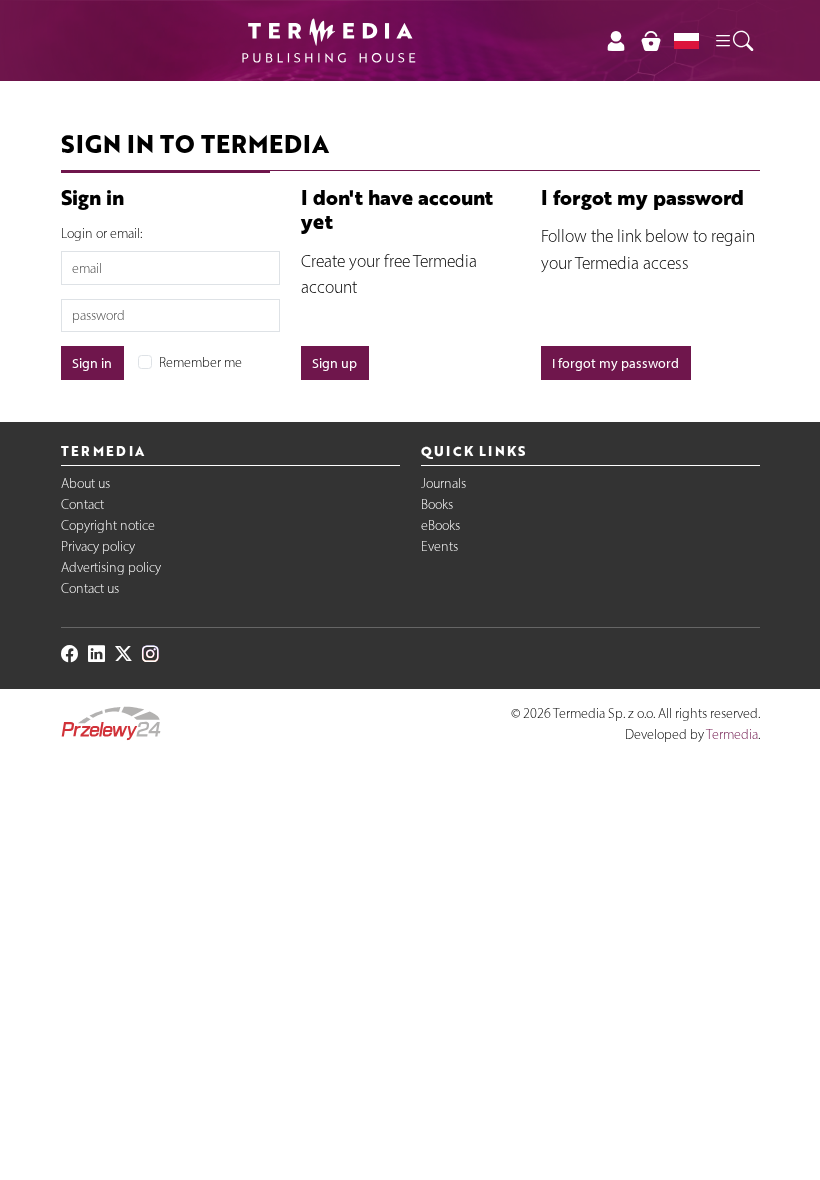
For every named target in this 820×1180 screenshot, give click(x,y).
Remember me (200, 362)
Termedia (732, 734)
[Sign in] (616, 40)
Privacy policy (98, 546)
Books (437, 504)
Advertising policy (111, 567)
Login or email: (101, 233)
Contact (82, 504)
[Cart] (650, 40)
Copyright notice (108, 525)
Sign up (334, 363)
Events (439, 546)
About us (85, 483)
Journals (443, 483)
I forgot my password (615, 363)
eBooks (440, 525)
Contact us (90, 588)
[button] (733, 40)
